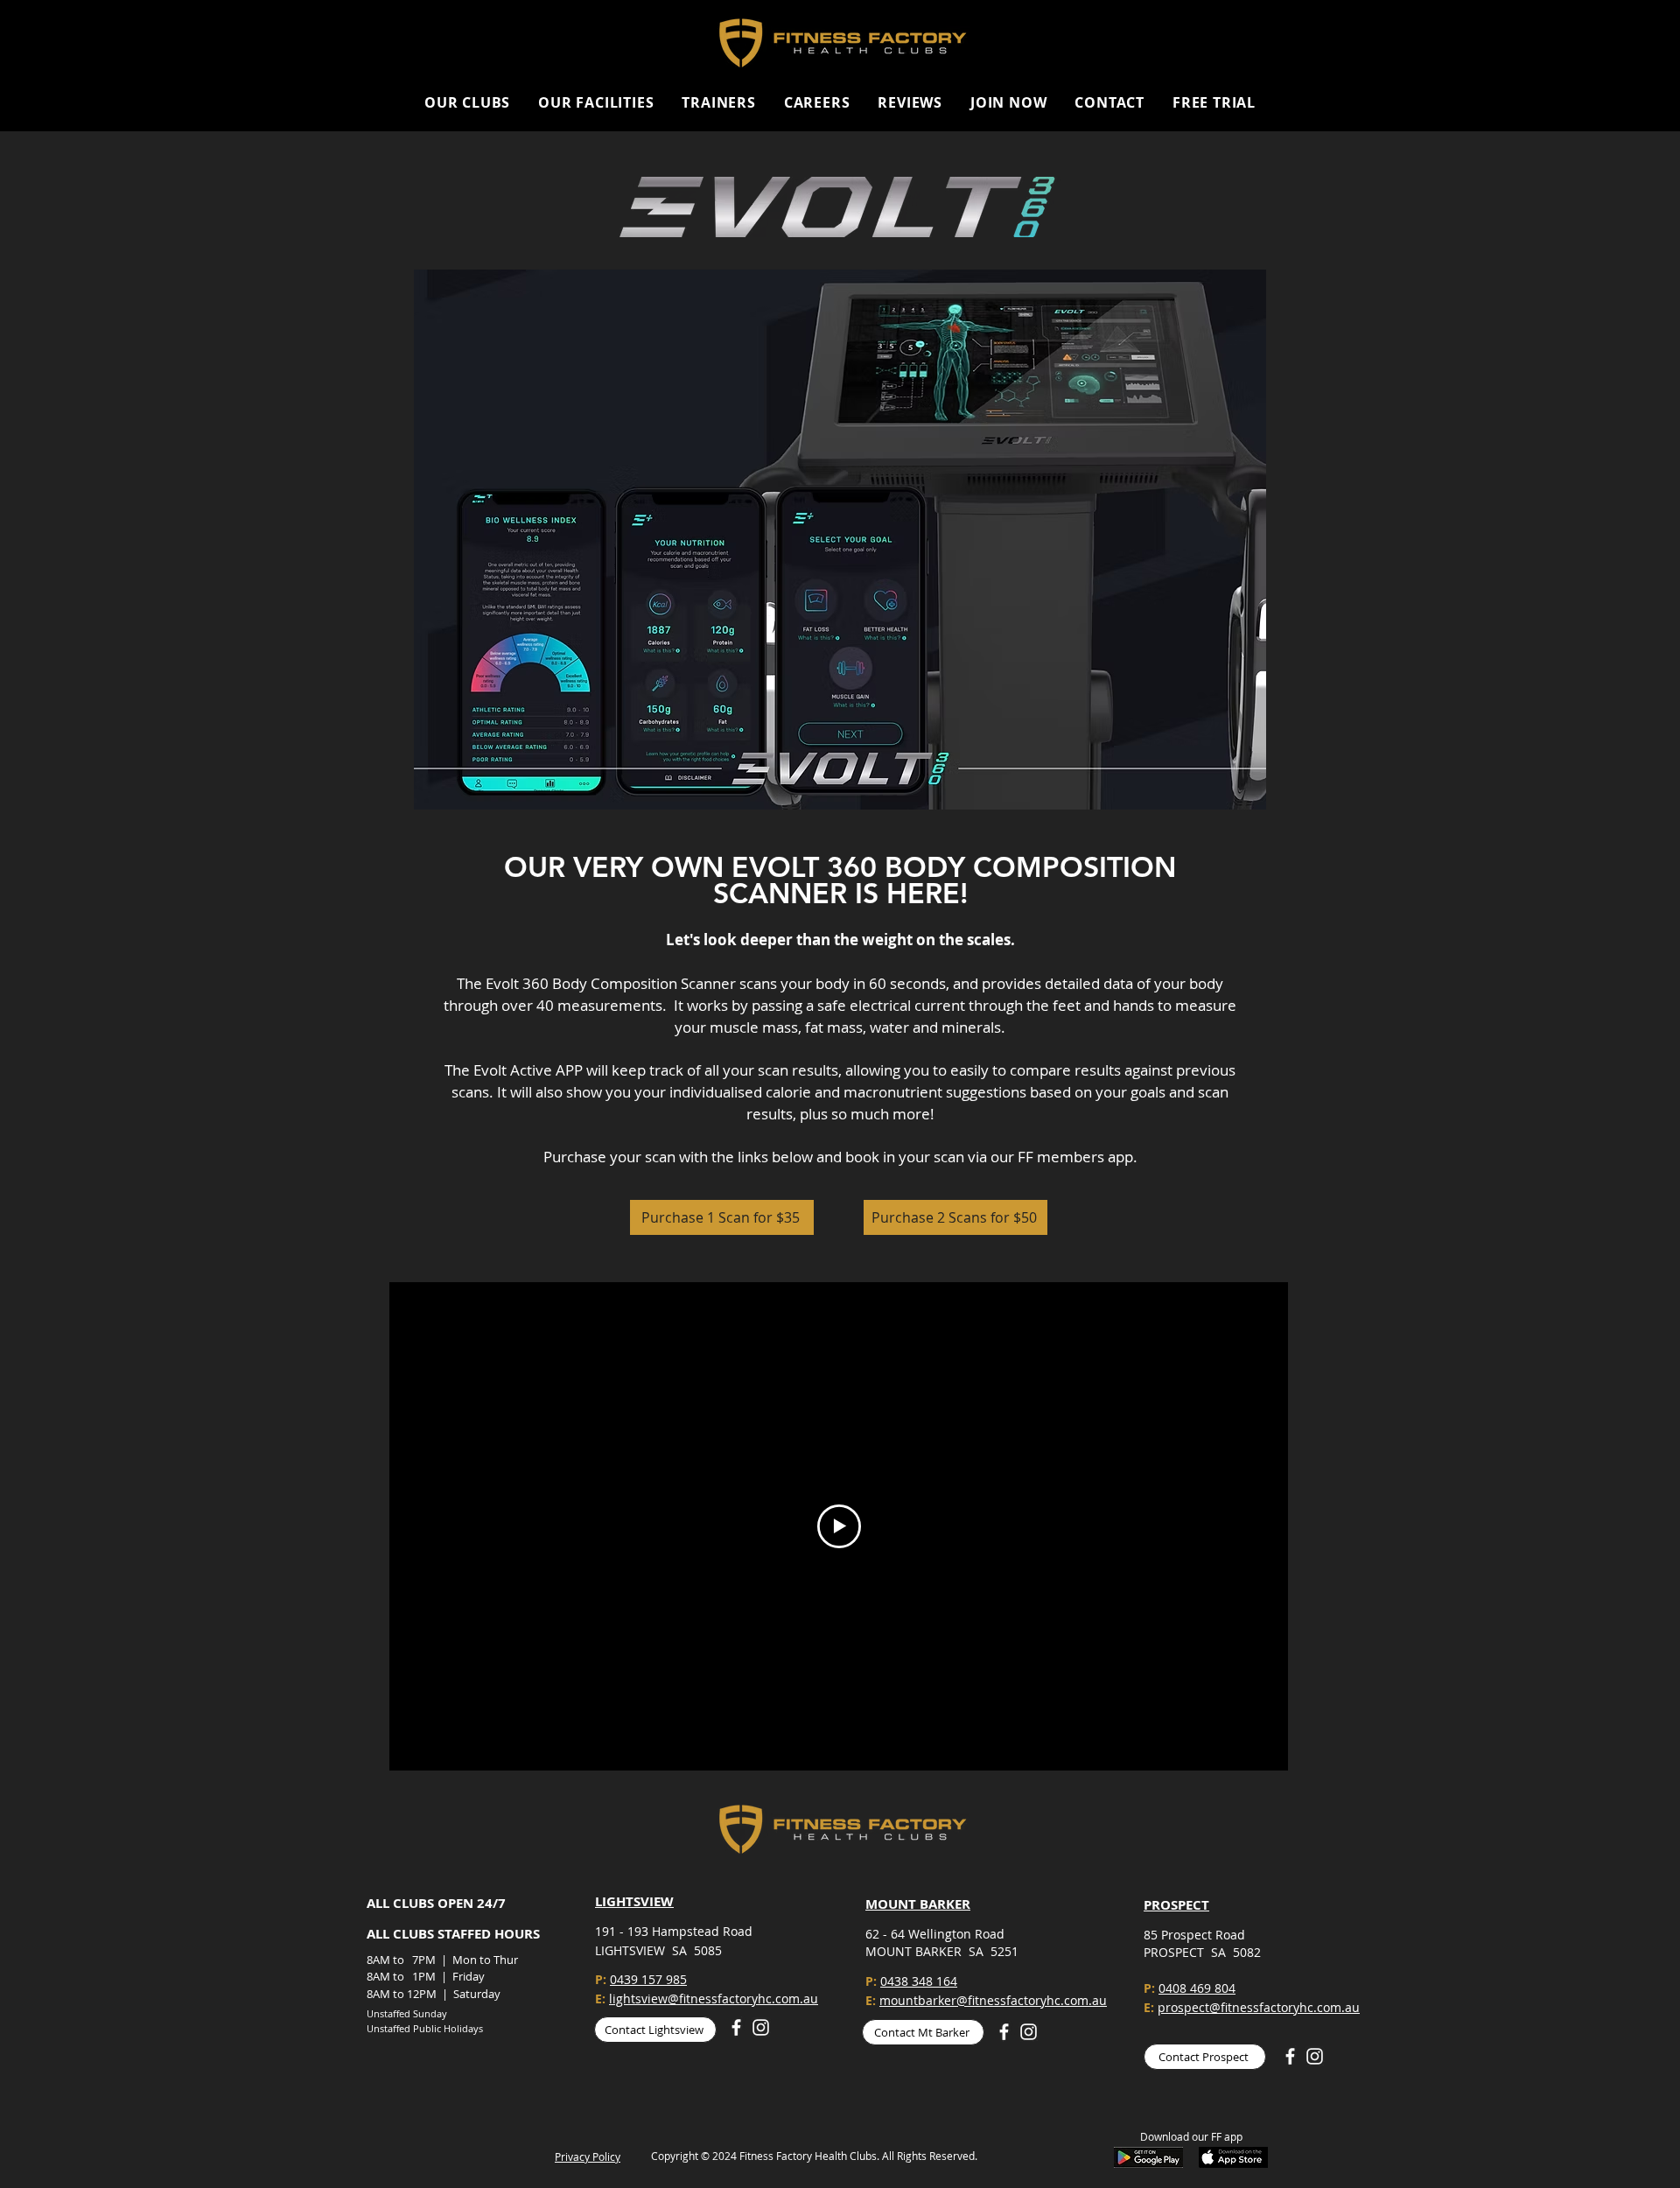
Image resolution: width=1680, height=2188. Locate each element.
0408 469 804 (1197, 1988)
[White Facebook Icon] (736, 2027)
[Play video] (839, 1526)
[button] (467, 102)
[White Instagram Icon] (761, 2027)
